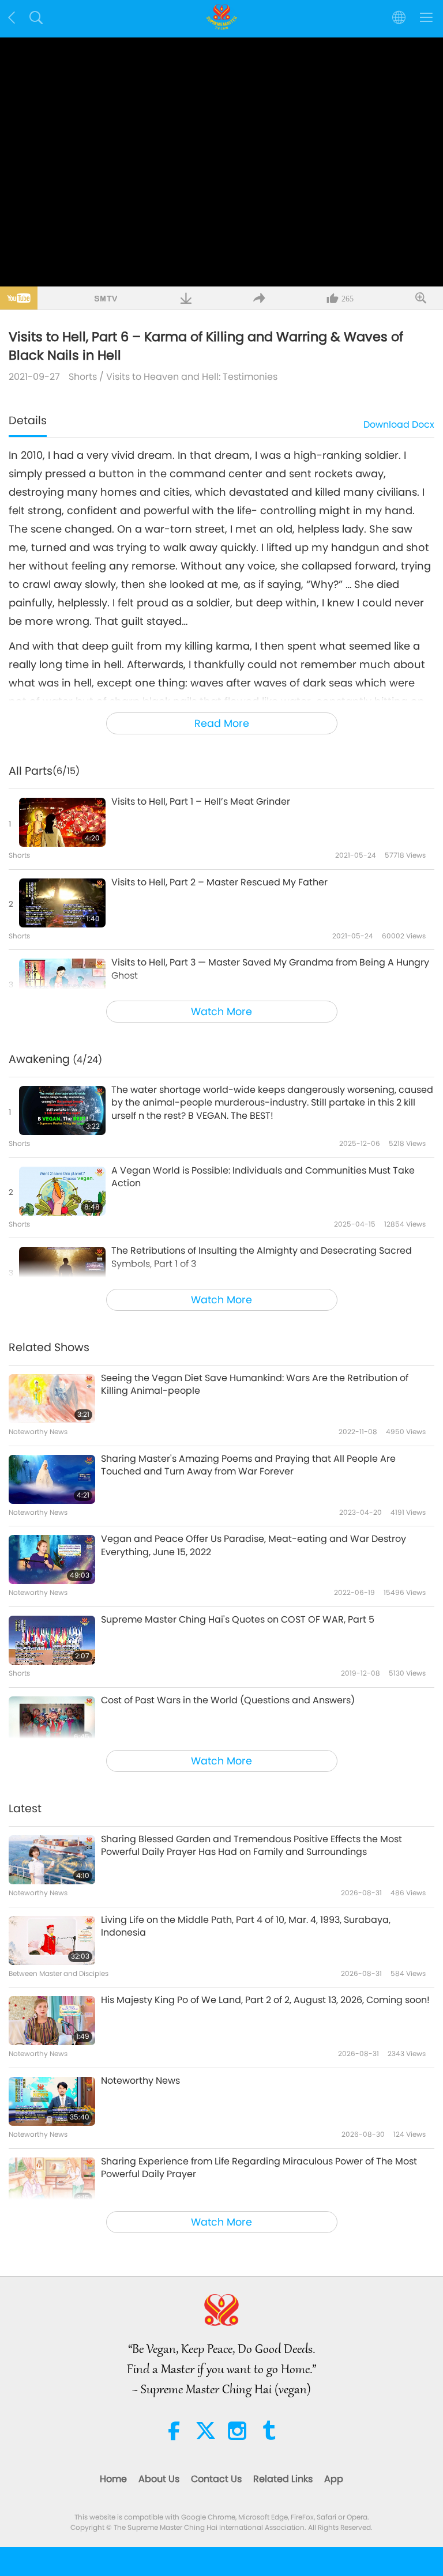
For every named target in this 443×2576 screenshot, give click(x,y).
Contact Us (216, 2479)
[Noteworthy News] (52, 2101)
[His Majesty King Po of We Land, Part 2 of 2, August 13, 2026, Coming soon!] (52, 2021)
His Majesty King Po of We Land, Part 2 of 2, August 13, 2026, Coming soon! (265, 2000)
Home (113, 2479)
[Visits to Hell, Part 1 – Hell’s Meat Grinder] (62, 822)
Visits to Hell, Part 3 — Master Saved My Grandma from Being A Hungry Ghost (270, 969)
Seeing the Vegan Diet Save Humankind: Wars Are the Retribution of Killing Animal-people (255, 1385)
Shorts (83, 377)
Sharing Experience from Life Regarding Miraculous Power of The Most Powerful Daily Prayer (259, 2168)
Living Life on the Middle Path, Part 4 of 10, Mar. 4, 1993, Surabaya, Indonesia (246, 1926)
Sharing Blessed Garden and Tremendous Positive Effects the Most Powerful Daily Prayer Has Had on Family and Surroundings (251, 1846)
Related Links (283, 2479)
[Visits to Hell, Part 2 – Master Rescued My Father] (62, 903)
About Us (159, 2479)
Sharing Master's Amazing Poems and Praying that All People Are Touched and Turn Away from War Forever (248, 1465)
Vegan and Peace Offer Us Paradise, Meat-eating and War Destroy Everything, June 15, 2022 (254, 1545)
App (334, 2479)
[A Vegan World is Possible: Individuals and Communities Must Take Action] (62, 1191)
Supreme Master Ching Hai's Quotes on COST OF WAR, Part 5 (238, 1620)
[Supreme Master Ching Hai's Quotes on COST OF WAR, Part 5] (52, 1640)
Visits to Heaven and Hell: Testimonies (192, 377)
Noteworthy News (140, 2081)
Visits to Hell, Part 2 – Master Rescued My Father (219, 882)
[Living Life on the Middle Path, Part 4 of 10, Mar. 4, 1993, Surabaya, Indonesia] (52, 1941)
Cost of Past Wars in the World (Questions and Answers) (228, 1700)
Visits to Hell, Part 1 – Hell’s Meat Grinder (201, 802)
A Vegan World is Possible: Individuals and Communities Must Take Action (263, 1177)
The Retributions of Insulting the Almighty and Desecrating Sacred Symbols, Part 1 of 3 (262, 1257)
